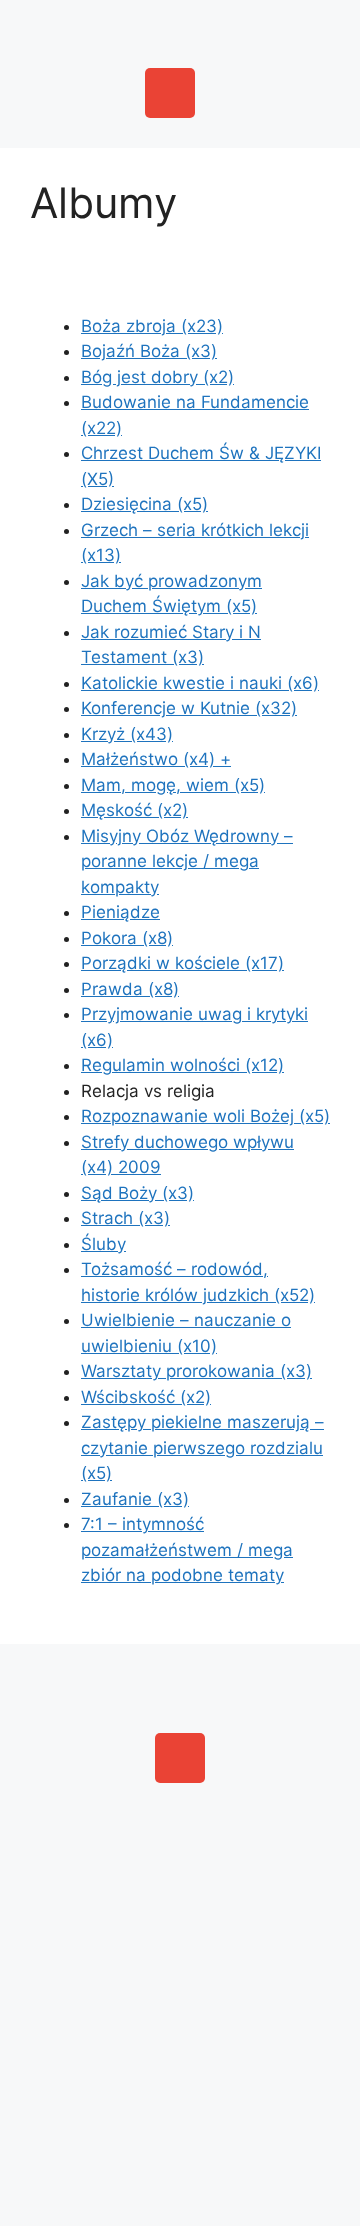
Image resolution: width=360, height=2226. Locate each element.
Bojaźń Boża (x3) (149, 351)
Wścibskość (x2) (146, 1397)
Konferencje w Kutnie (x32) (189, 708)
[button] (180, 29)
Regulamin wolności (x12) (182, 1065)
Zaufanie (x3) (135, 1499)
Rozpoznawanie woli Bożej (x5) (205, 1116)
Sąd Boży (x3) (137, 1193)
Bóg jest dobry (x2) (157, 377)
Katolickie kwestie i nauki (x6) (200, 683)
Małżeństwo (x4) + (156, 759)
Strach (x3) (125, 1218)
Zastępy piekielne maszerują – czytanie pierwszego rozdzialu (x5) (202, 1447)
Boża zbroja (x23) (152, 326)
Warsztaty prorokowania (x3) (196, 1371)
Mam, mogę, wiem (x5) (173, 785)
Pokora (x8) (127, 938)
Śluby (103, 1244)
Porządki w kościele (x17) (182, 963)
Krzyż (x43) (127, 734)
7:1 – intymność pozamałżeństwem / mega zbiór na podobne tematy (187, 1549)
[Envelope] (170, 93)
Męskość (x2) (134, 810)
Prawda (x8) (130, 989)
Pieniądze (120, 912)
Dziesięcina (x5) (144, 504)
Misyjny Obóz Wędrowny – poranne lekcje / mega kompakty (187, 861)
